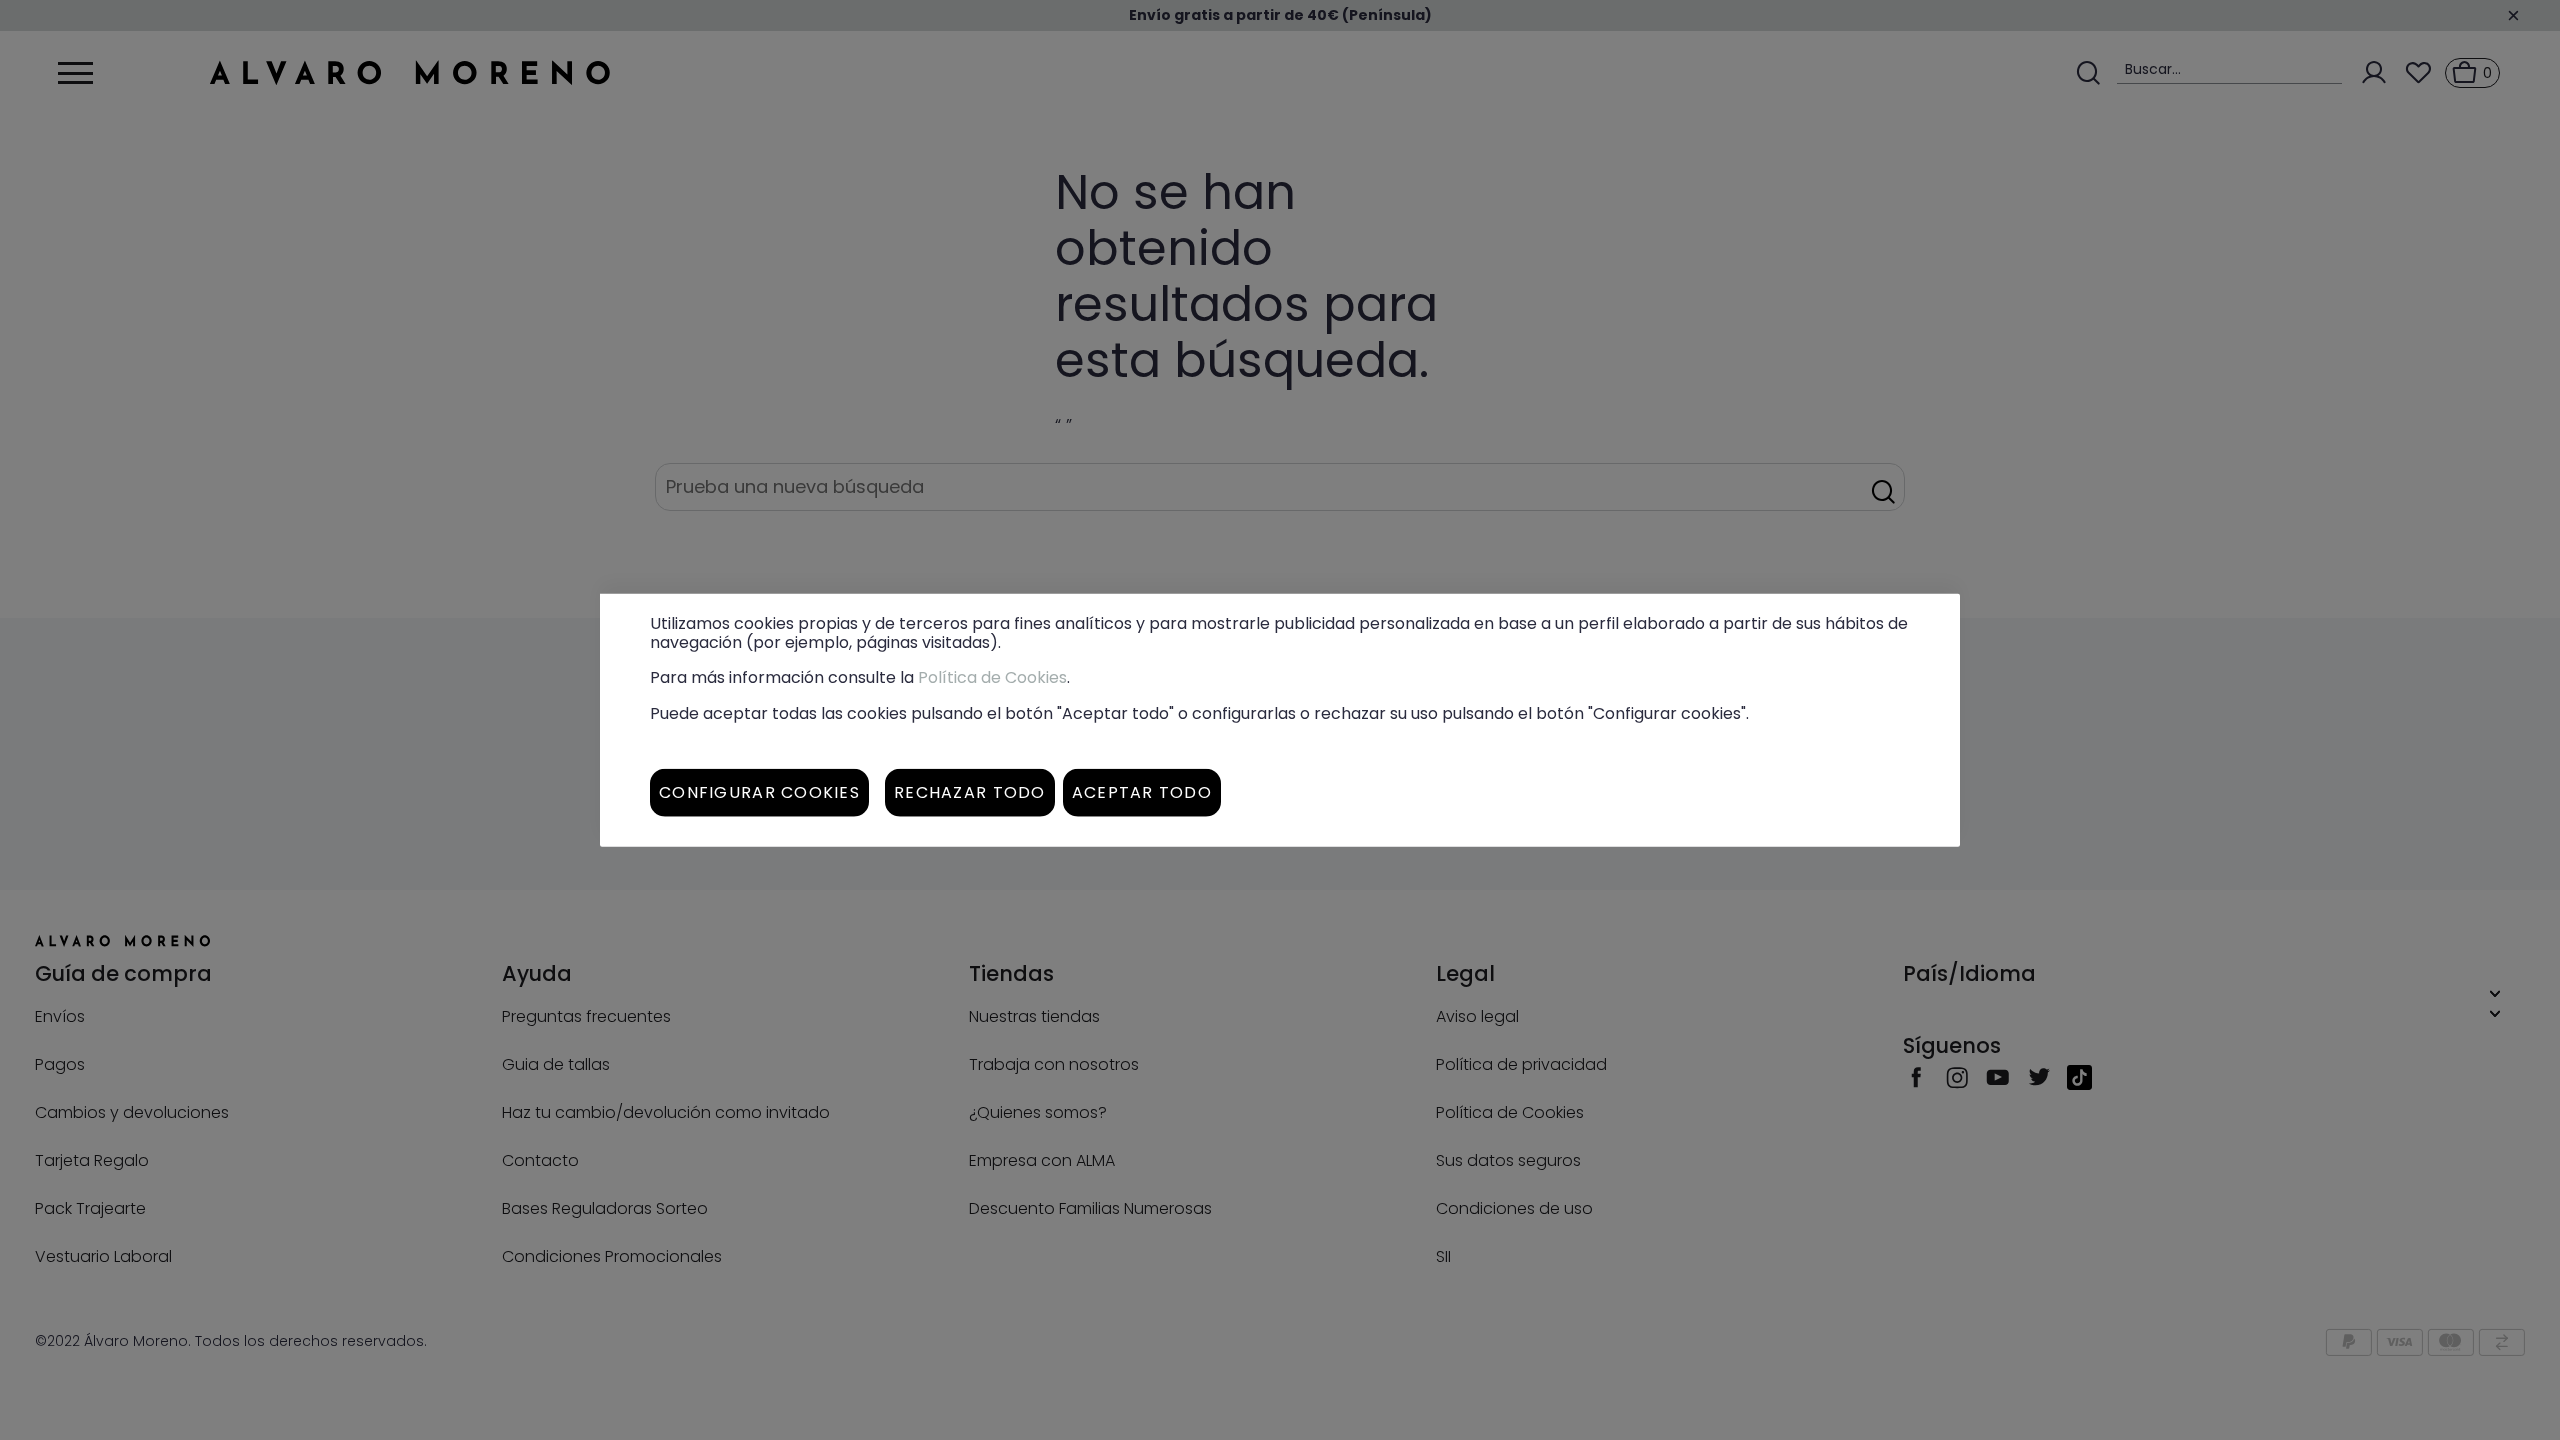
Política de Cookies (992, 677)
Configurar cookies (759, 791)
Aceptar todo (1142, 791)
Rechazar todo (970, 791)
